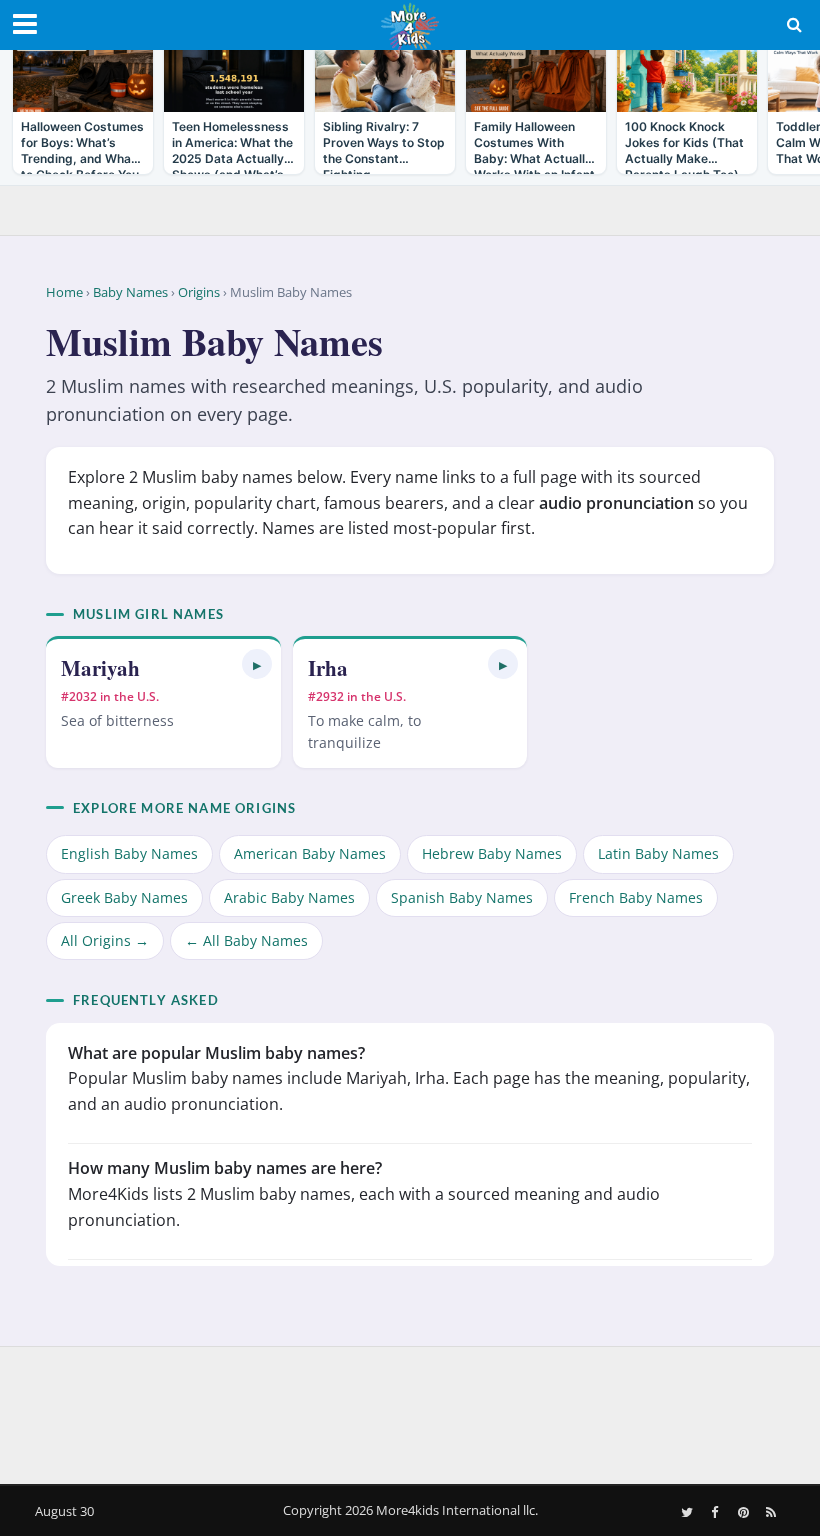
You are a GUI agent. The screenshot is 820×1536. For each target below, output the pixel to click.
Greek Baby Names (124, 897)
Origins (199, 292)
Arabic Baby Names (289, 897)
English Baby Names (129, 853)
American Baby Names (310, 853)
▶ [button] (257, 664)
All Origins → (105, 940)
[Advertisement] (410, 1411)
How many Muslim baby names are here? (225, 1168)
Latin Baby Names (658, 853)
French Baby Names (636, 897)
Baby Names (130, 292)
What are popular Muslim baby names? (216, 1053)
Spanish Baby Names (462, 897)
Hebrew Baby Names (492, 853)
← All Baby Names (246, 940)
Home (64, 292)
